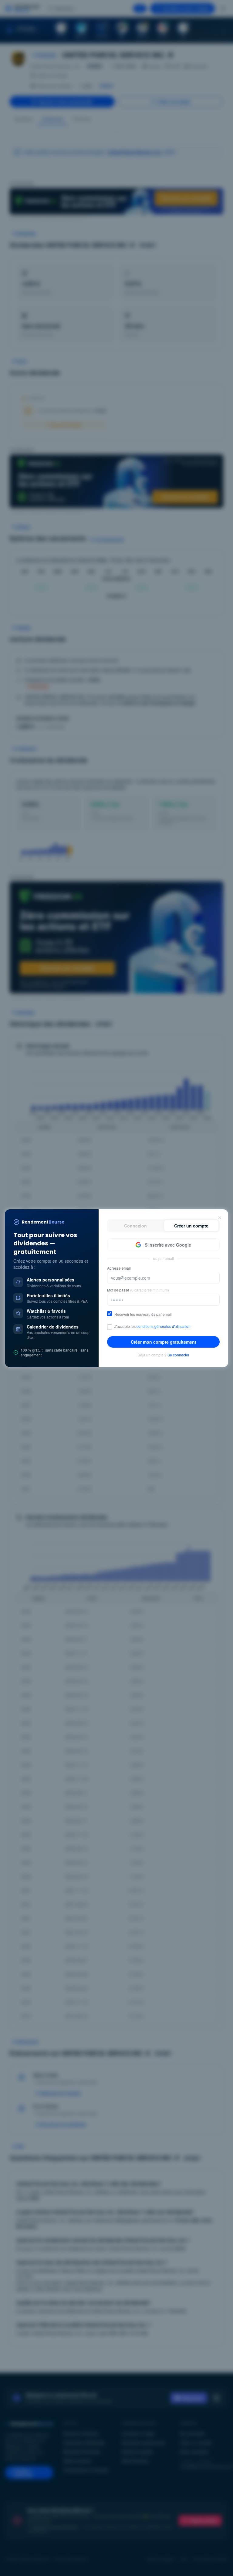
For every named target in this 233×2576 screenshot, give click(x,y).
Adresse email (119, 1268)
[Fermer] (220, 1218)
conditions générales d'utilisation (164, 1326)
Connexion (135, 1226)
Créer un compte (191, 1226)
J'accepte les (152, 1326)
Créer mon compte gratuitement (164, 1342)
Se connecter (178, 1355)
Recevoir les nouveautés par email (143, 1314)
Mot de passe (138, 1290)
